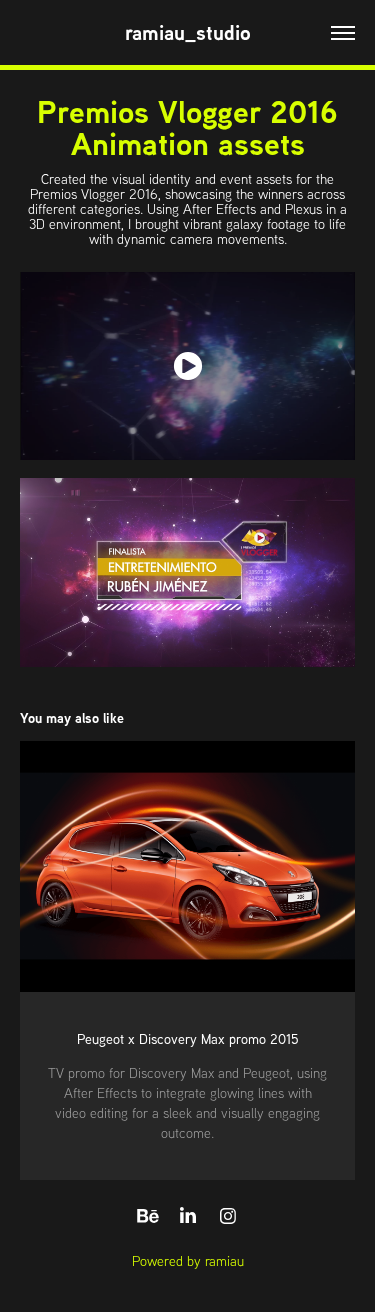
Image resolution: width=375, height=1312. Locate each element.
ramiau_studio (188, 32)
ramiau (224, 1261)
